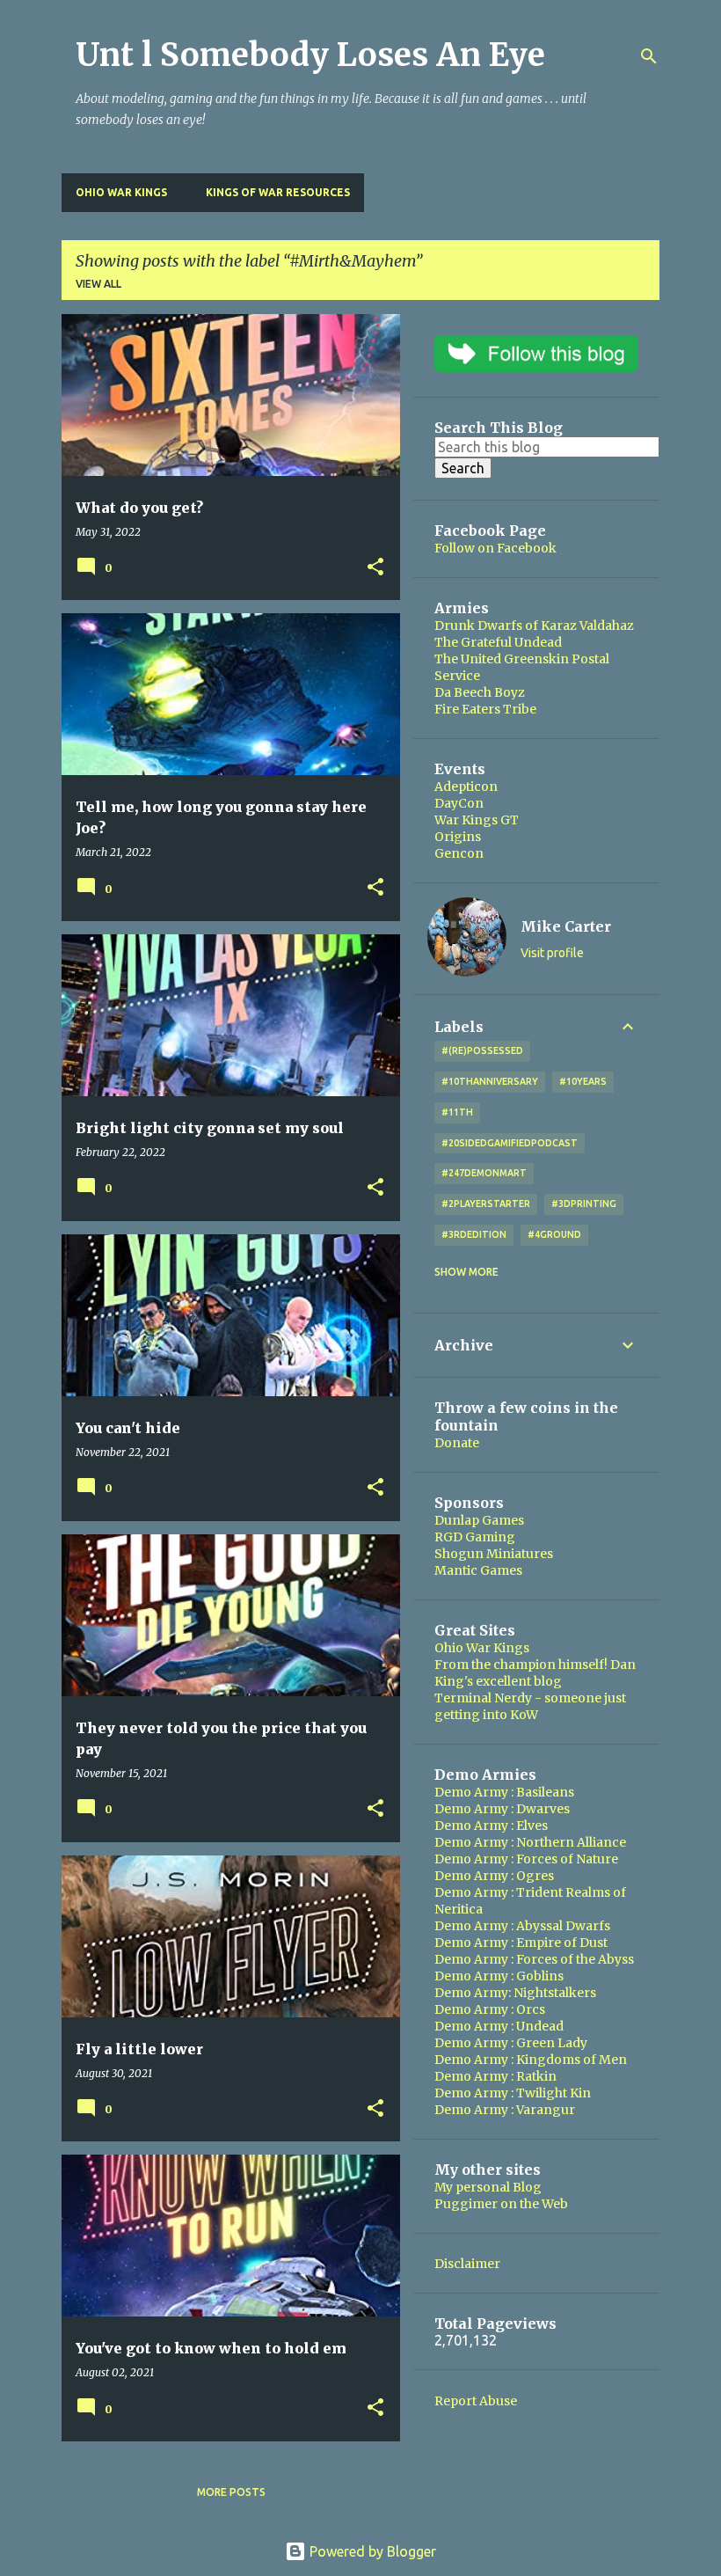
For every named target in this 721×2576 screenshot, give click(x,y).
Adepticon (466, 787)
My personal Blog (488, 2187)
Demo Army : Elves (491, 1826)
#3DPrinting (584, 1204)
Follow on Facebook (495, 548)
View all (98, 284)
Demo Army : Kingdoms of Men (531, 2060)
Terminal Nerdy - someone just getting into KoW (530, 1706)
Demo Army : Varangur (505, 2110)
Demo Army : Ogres (494, 1876)
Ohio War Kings (121, 192)
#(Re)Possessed (482, 1050)
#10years (583, 1081)
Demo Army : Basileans (504, 1792)
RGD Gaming (475, 1537)
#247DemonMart (484, 1173)
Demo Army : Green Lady (511, 2043)
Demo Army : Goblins (499, 1976)
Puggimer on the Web (501, 2204)
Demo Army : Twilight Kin (513, 2093)
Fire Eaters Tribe (485, 709)
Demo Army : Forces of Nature (526, 1859)
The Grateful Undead (498, 642)
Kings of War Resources (278, 192)
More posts (231, 2492)
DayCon (459, 803)
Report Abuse (476, 2401)
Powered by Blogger (371, 2551)
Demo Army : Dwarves (502, 1809)
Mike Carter (566, 926)
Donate (457, 1443)
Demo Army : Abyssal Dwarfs (522, 1926)
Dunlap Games (479, 1520)
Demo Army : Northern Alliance (530, 1842)
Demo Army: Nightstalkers (515, 1993)
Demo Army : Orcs (490, 2009)
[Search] (649, 56)
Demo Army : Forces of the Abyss (534, 1959)
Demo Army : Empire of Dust (521, 1943)
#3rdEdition (474, 1234)
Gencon (459, 853)
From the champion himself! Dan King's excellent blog (535, 1673)
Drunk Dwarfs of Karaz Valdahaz (534, 626)
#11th (457, 1112)
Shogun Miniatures (494, 1554)
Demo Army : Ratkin (495, 2076)
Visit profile (552, 953)
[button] (375, 568)
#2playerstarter (486, 1204)
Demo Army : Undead (499, 2026)
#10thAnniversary (490, 1081)
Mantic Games (478, 1570)
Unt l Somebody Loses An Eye (310, 55)
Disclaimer (467, 2264)
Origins (458, 837)
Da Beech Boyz (480, 692)
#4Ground (554, 1234)
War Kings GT (477, 820)
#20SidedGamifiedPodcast (510, 1143)
